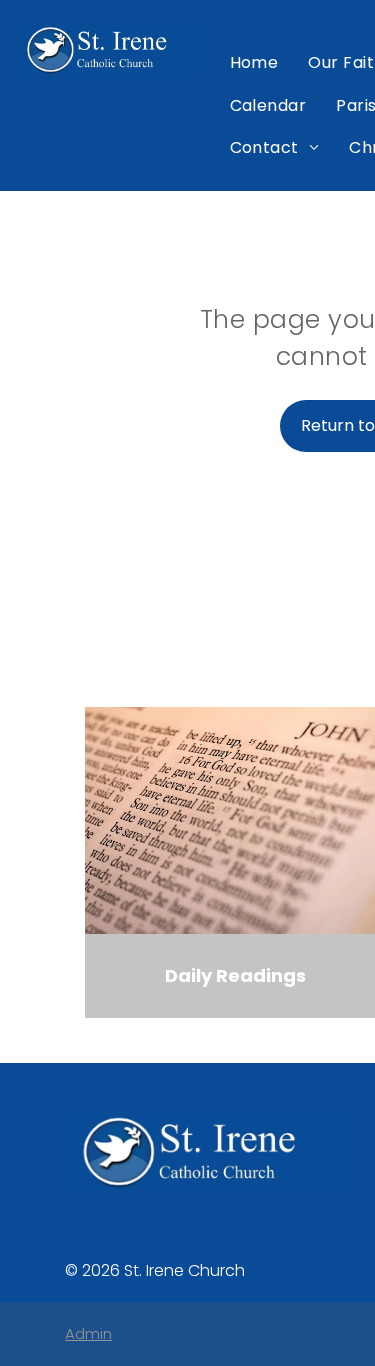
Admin (88, 1333)
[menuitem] (254, 63)
